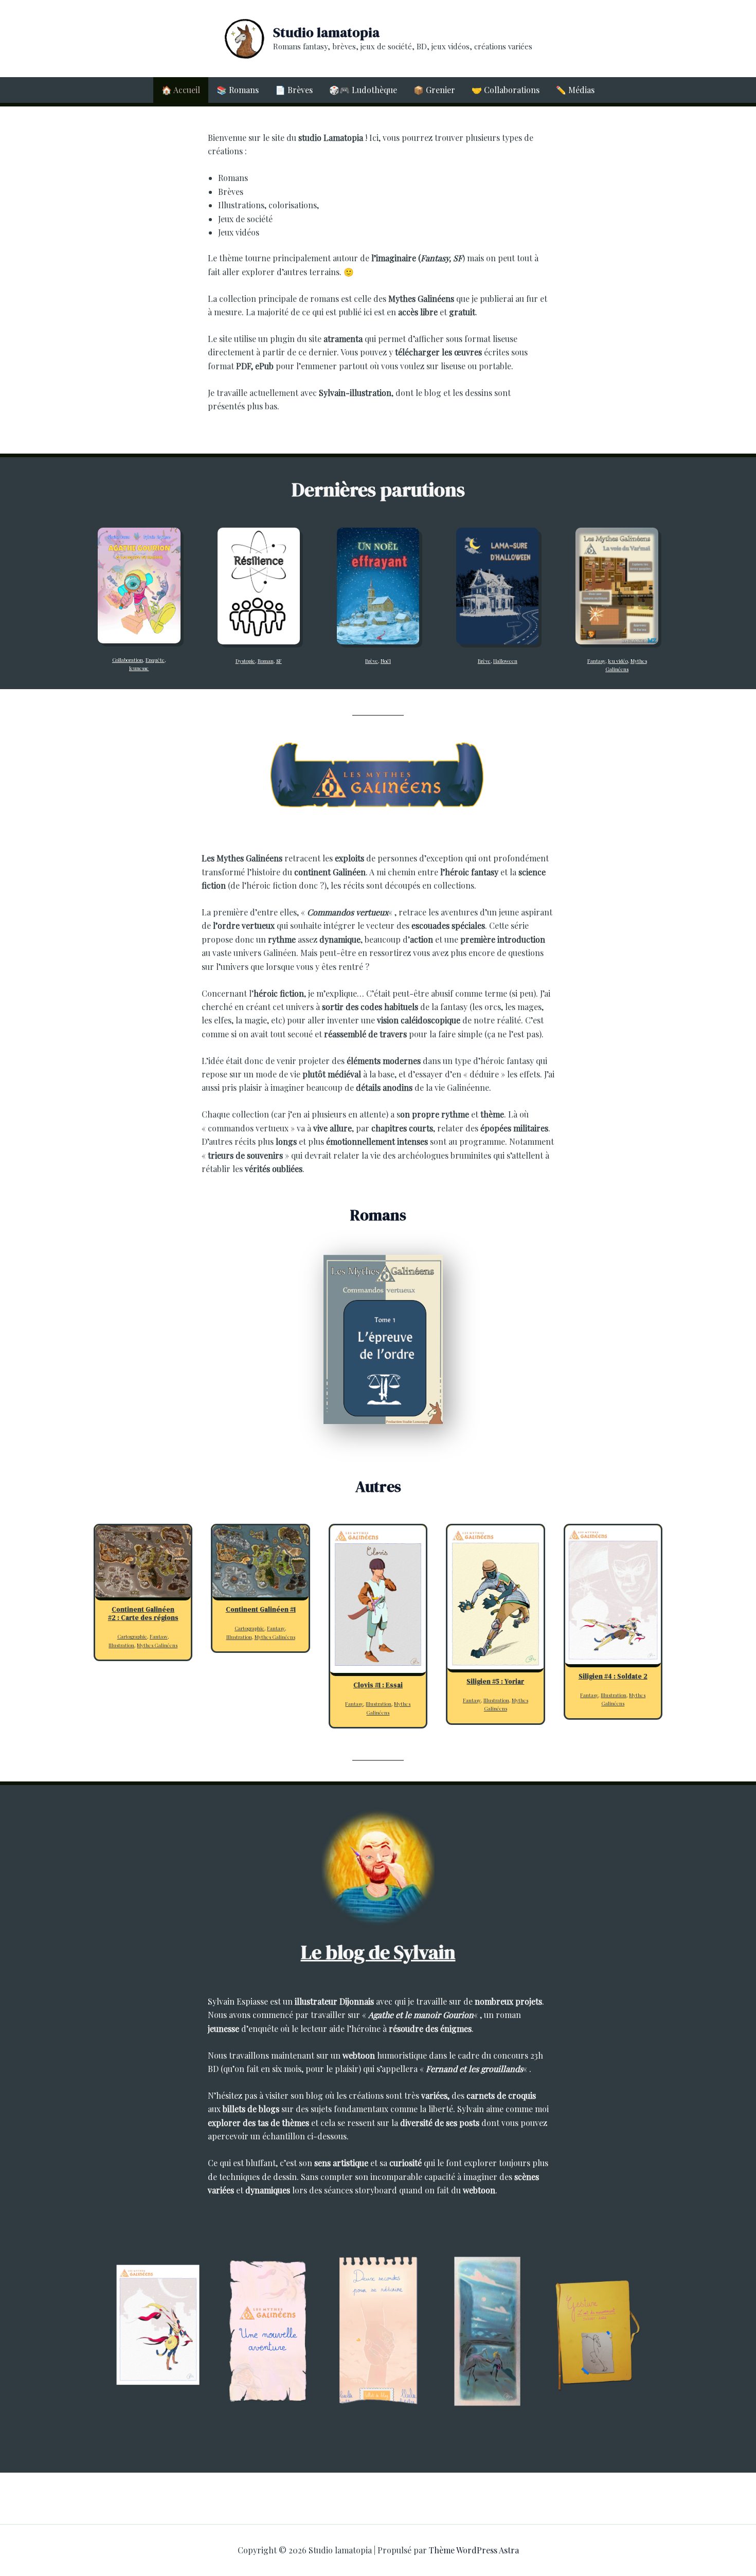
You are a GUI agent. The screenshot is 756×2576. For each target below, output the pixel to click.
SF (279, 661)
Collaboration (128, 660)
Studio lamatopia (326, 32)
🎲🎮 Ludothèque (363, 90)
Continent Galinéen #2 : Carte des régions (143, 1614)
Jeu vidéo (618, 661)
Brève (372, 661)
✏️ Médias (575, 90)
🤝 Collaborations (506, 90)
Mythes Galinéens (157, 1645)
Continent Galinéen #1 (261, 1610)
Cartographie (132, 1636)
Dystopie (245, 661)
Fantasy (596, 661)
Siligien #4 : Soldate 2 (613, 1677)
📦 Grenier (434, 90)
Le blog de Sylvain (378, 1952)
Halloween (505, 661)
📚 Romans (238, 90)
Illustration (121, 1645)
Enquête (155, 660)
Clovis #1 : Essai (378, 1685)
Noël (386, 661)
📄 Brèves (294, 90)
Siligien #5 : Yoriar (495, 1682)
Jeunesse (139, 668)
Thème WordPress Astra (474, 2550)
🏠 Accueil (181, 90)
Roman (266, 661)
